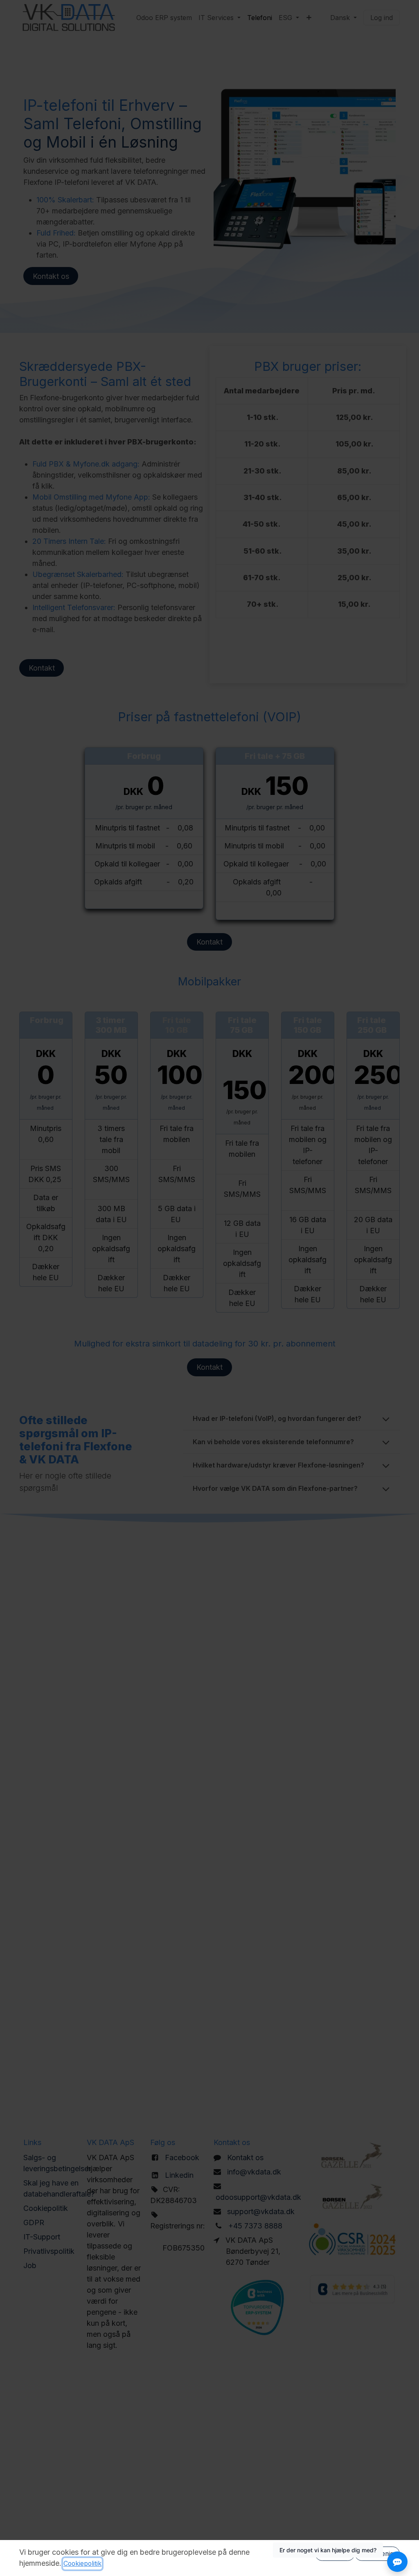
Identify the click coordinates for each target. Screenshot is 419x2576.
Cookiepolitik (82, 2564)
